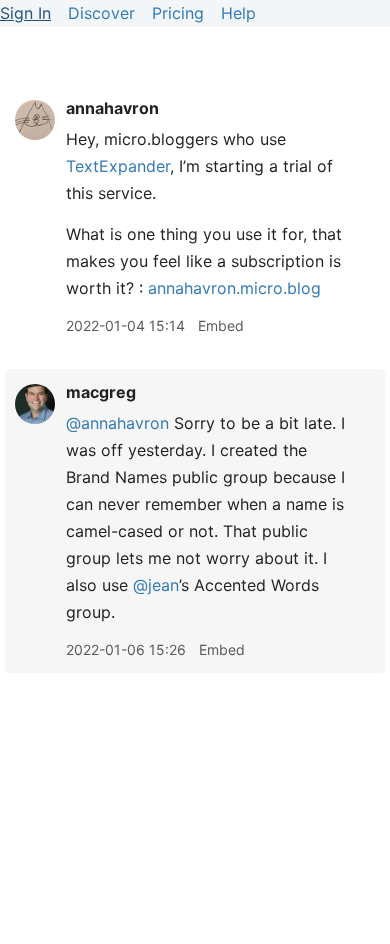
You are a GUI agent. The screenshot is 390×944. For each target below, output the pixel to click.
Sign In (25, 13)
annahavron (112, 108)
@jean (156, 585)
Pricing (178, 13)
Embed (221, 325)
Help (238, 13)
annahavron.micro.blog (234, 288)
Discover (101, 13)
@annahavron (117, 423)
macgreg (101, 392)
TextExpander (118, 166)
